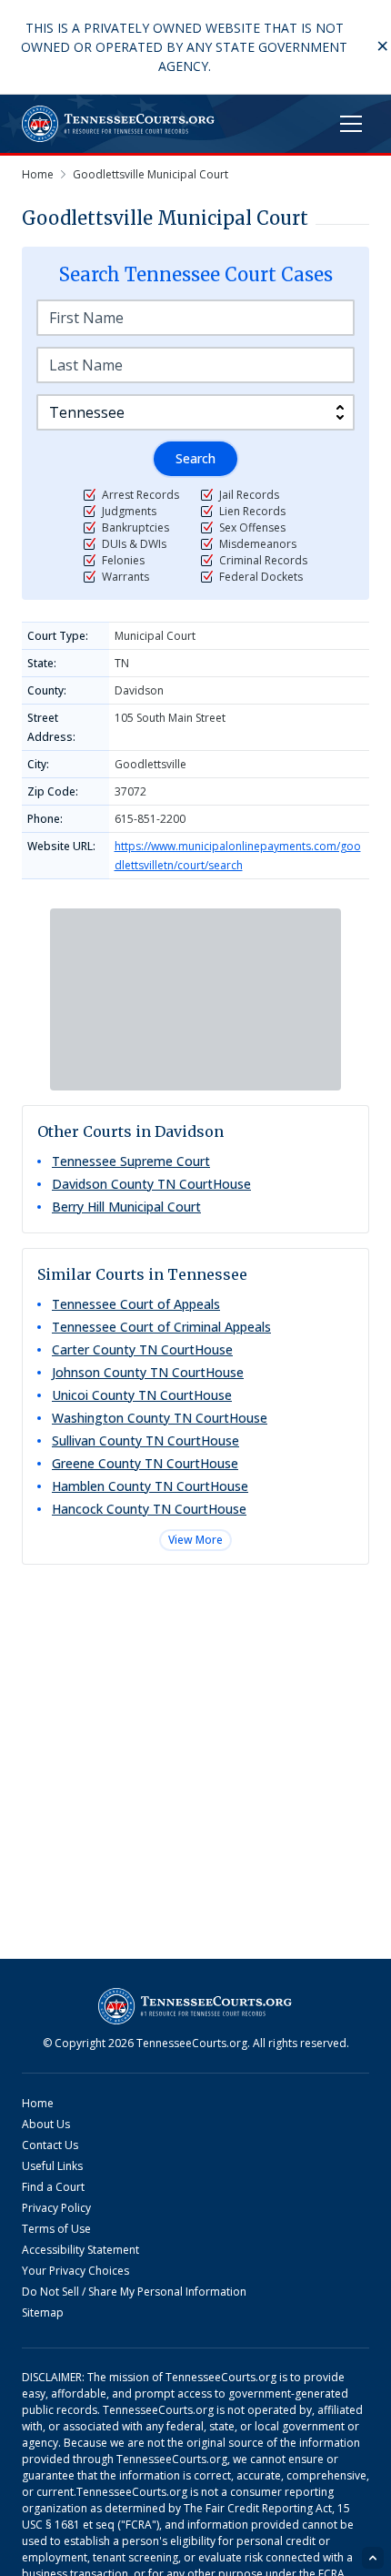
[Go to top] (373, 2558)
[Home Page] (119, 124)
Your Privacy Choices (75, 2271)
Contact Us (50, 2145)
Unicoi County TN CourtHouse (142, 1395)
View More (195, 1540)
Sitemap (43, 2312)
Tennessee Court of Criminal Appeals (161, 1327)
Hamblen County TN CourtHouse (150, 1486)
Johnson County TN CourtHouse (148, 1372)
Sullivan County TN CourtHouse (145, 1440)
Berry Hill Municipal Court (126, 1207)
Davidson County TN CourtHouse (151, 1184)
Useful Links (52, 2166)
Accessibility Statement (80, 2250)
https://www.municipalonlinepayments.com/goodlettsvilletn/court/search (238, 856)
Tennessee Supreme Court (131, 1161)
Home (38, 2103)
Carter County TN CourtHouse (142, 1349)
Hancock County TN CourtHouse (149, 1509)
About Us (46, 2124)
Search (195, 458)
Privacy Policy (56, 2208)
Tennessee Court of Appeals (136, 1304)
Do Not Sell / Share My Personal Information (134, 2292)
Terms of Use (56, 2229)
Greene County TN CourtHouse (145, 1463)
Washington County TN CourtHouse (160, 1418)
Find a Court (53, 2187)
